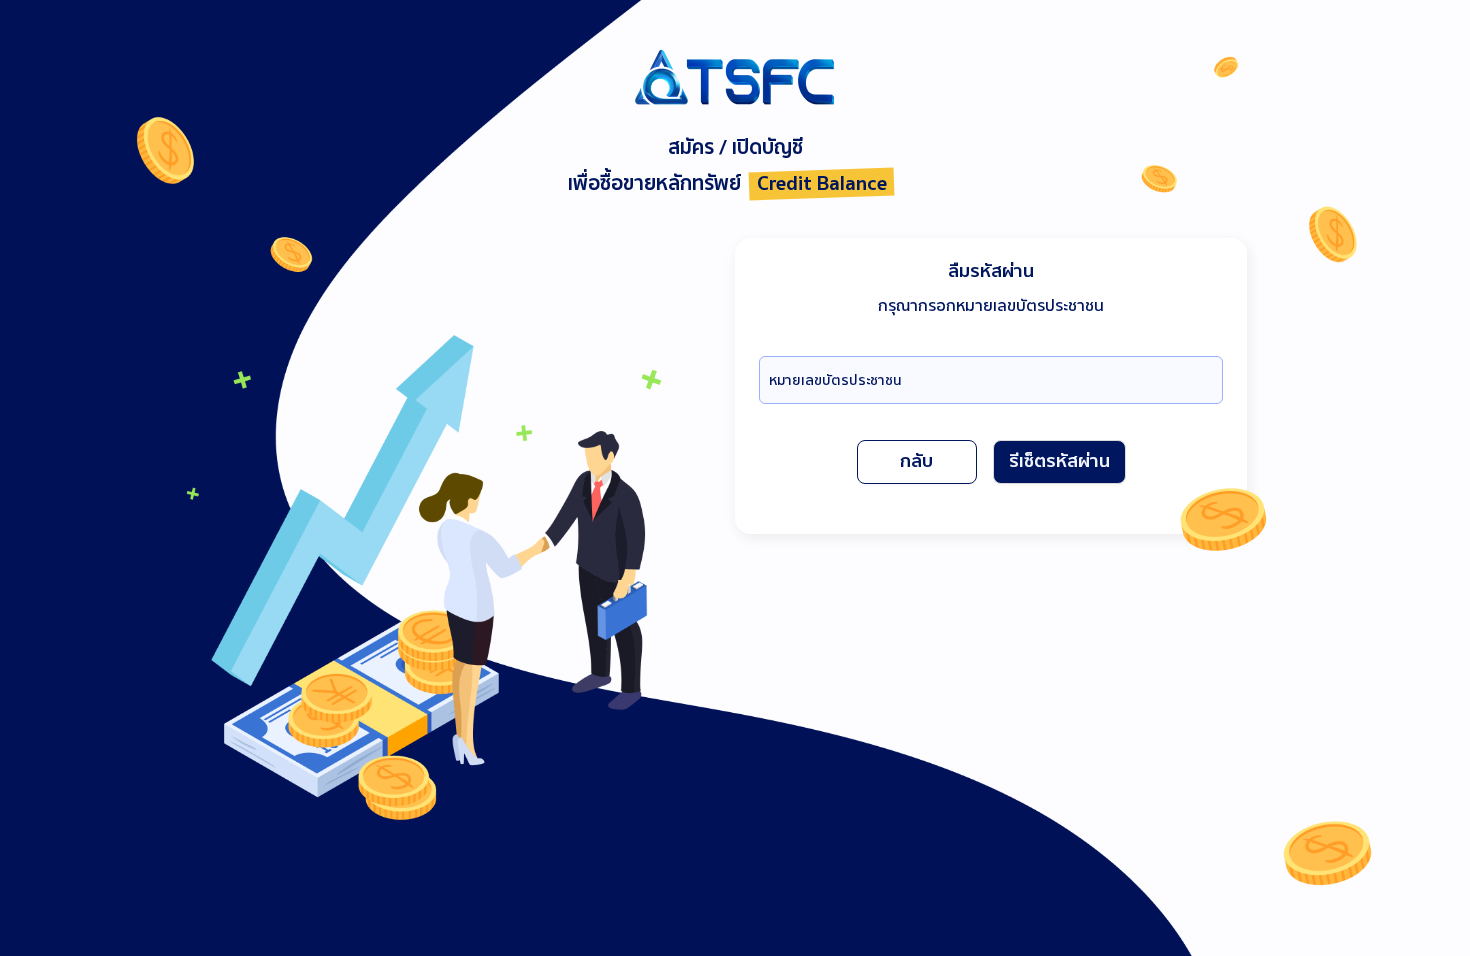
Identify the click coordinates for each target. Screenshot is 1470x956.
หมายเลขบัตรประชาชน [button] (835, 381)
